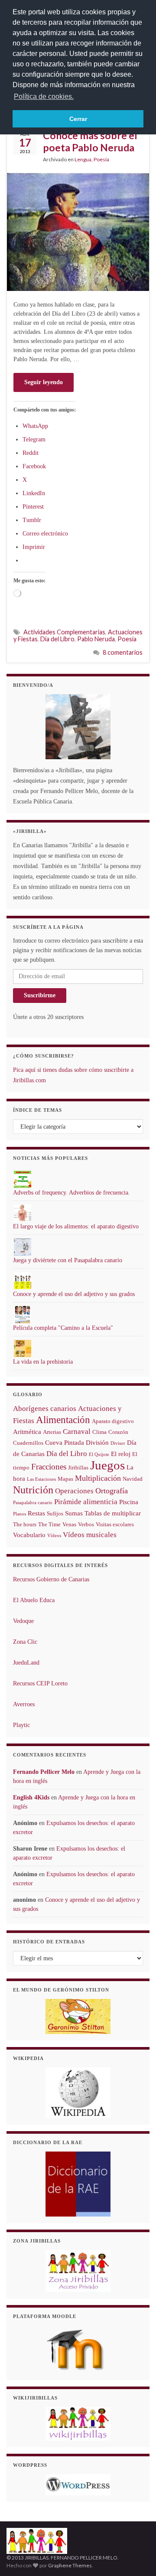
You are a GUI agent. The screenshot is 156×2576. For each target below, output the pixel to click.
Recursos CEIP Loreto (40, 1683)
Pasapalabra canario (33, 1503)
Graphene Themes (70, 2565)
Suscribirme (40, 995)
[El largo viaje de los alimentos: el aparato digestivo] (23, 1213)
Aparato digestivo (113, 1421)
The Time (49, 1524)
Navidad (133, 1479)
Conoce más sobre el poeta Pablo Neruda (90, 141)
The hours (25, 1524)
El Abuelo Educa (34, 1600)
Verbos (86, 1524)
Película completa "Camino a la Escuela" (63, 1328)
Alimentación (63, 1420)
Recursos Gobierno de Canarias (51, 1579)
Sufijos (55, 1513)
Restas (36, 1513)
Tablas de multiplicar (113, 1513)
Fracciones (49, 1467)
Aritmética (27, 1432)
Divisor (118, 1443)
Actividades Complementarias (64, 632)
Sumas (74, 1513)
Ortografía (112, 1491)
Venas (69, 1524)
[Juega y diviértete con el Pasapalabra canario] (23, 1246)
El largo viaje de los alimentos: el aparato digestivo (76, 1226)
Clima (99, 1432)
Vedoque (23, 1621)
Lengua (83, 159)
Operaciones (74, 1491)
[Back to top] (136, 2556)
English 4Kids (31, 1797)
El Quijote (99, 1455)
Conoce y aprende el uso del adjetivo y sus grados (74, 1294)
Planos (19, 1514)
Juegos (107, 1465)
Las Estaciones (41, 1479)
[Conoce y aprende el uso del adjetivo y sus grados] (23, 1280)
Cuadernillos (28, 1443)
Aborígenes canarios (45, 1409)
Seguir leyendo (44, 382)
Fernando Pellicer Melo (44, 1772)
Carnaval (77, 1432)
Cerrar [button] (78, 119)
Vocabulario (29, 1535)
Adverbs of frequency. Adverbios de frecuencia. (71, 1193)
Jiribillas (78, 1468)
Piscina (129, 1502)
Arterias (52, 1432)
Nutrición (33, 1490)
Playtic (21, 1725)
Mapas (65, 1479)
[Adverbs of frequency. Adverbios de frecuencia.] (23, 1179)
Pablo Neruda (96, 639)
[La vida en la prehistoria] (23, 1348)
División (97, 1443)
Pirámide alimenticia (86, 1502)
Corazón (118, 1432)
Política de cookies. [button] (44, 96)
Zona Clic (25, 1642)
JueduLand (26, 1663)
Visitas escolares (115, 1524)
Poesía (101, 159)
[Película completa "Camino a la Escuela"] (23, 1314)
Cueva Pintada (65, 1443)
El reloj (121, 1454)
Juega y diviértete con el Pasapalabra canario (68, 1260)
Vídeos (54, 1536)
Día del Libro (57, 639)
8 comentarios (123, 652)
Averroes (24, 1704)
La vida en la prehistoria (43, 1362)
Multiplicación (98, 1478)
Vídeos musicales (90, 1535)
